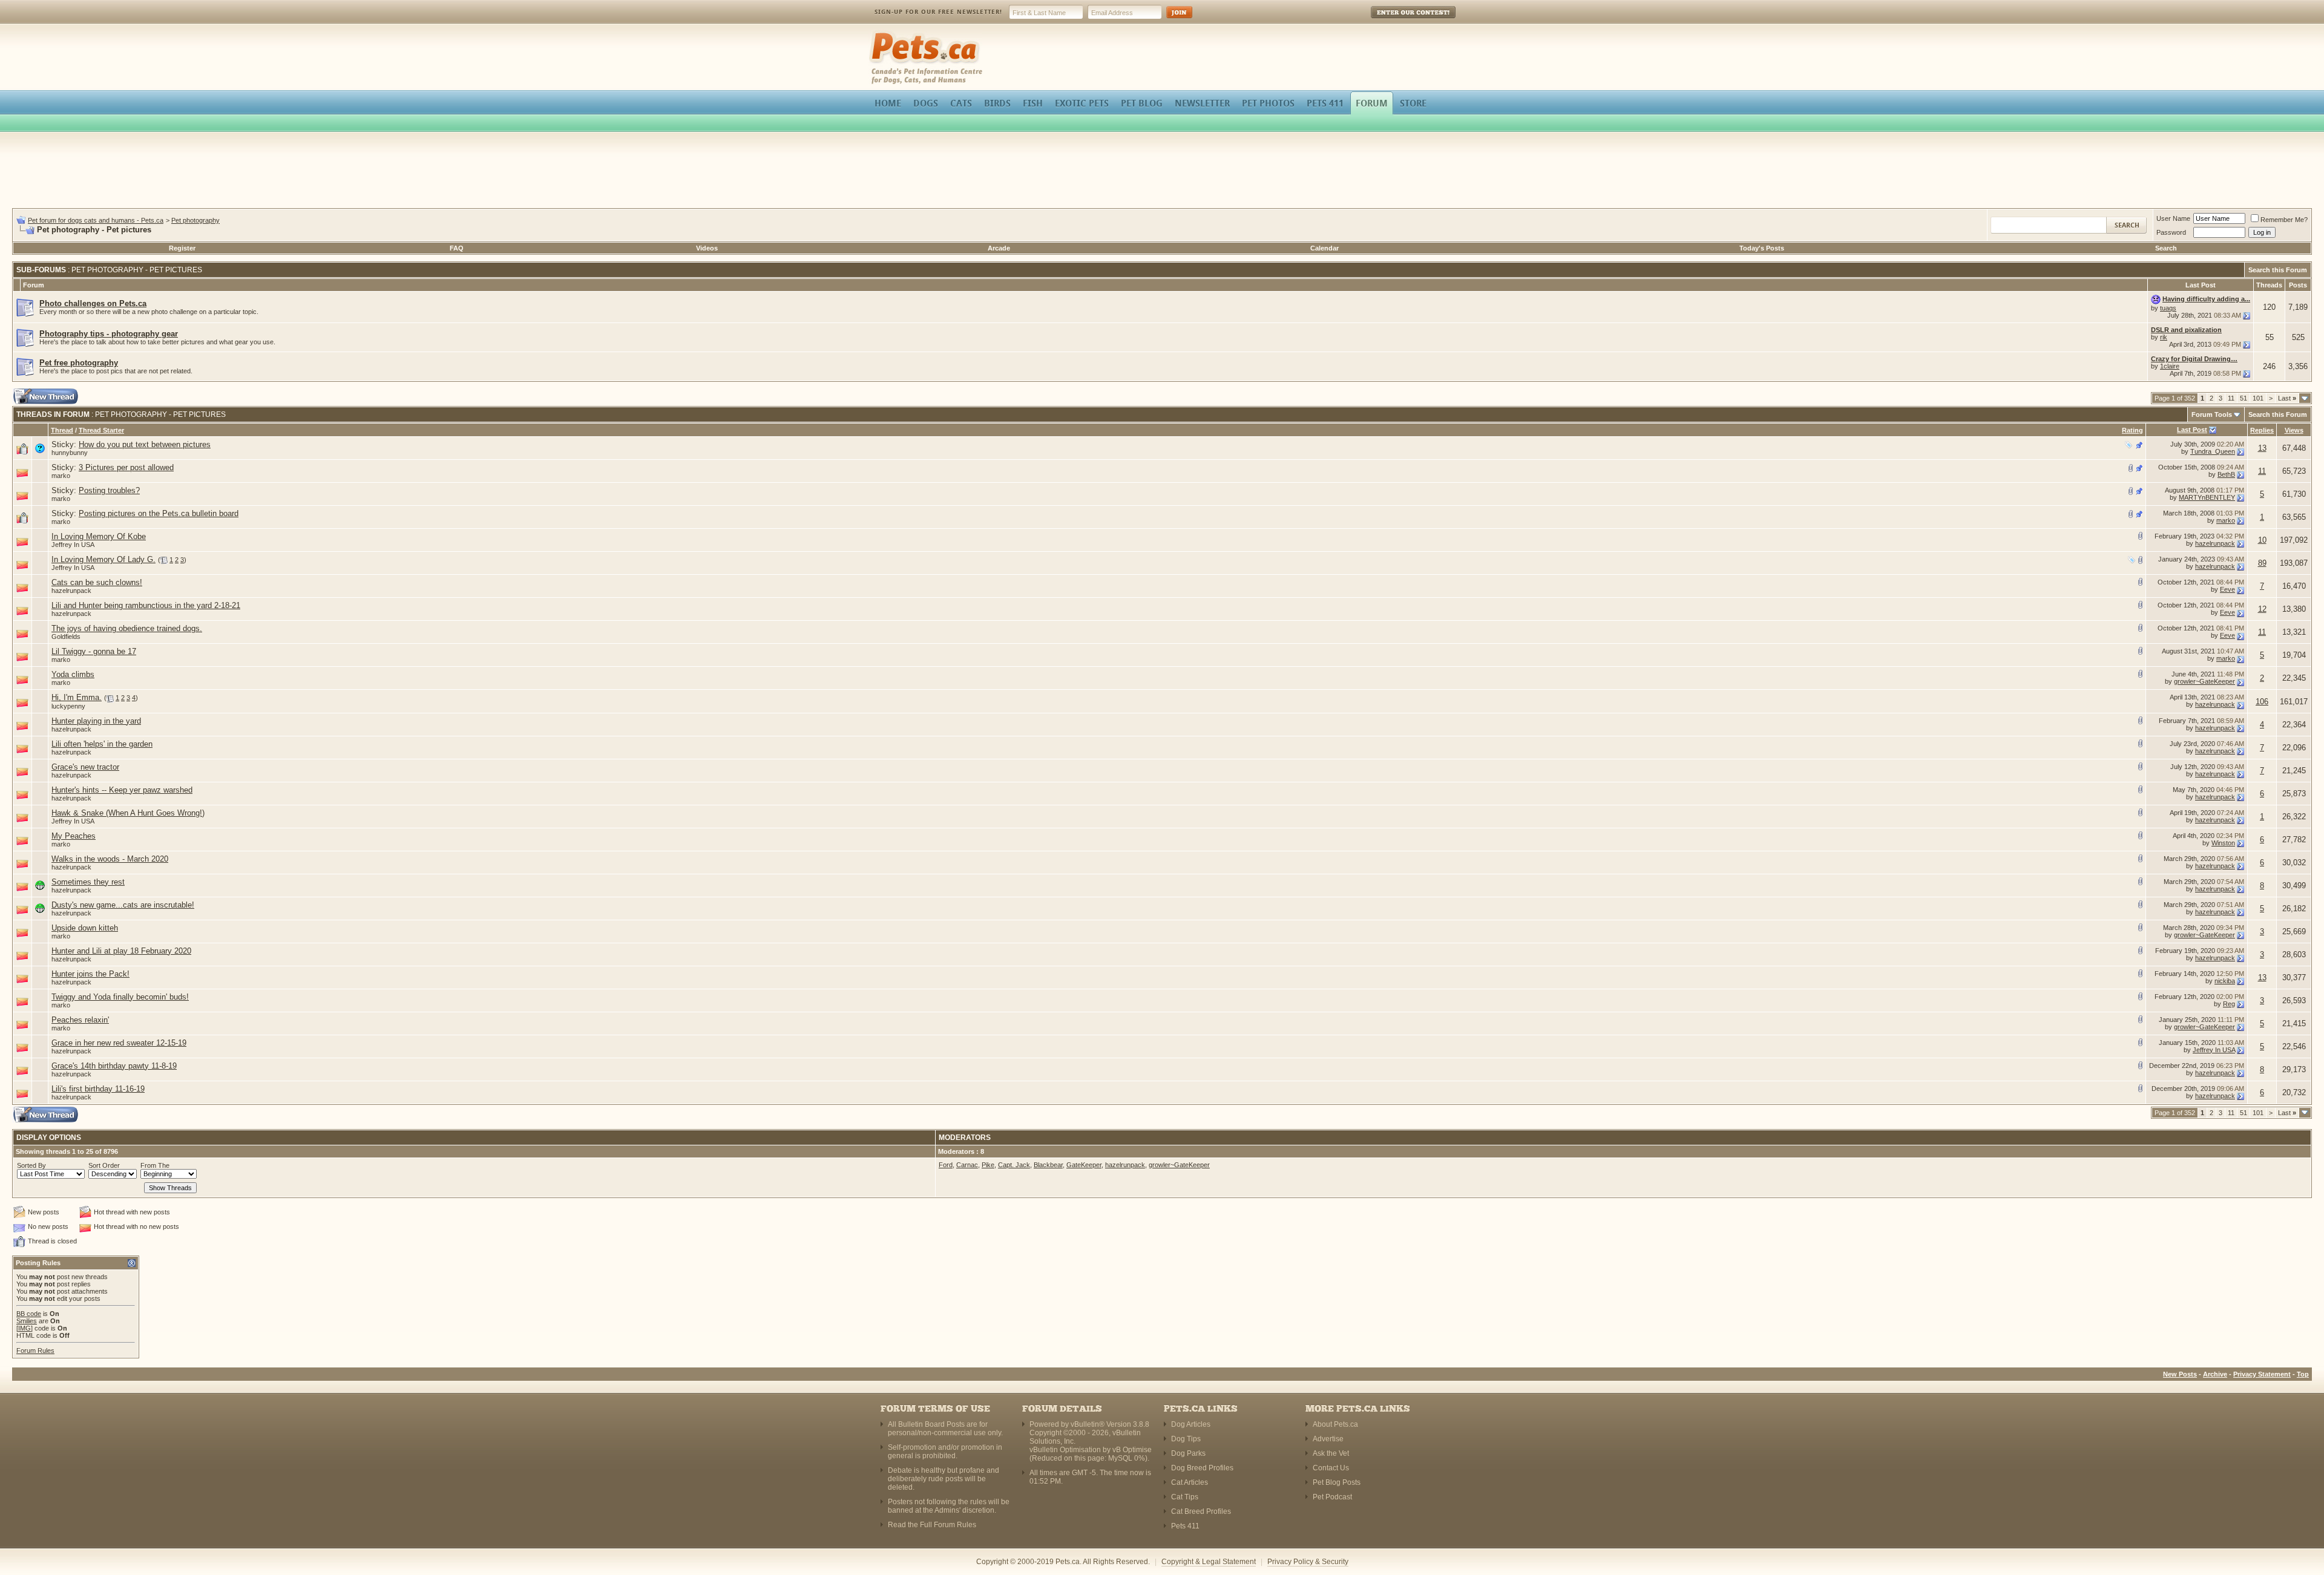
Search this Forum (2278, 270)
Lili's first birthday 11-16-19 (98, 1089)
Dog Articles (1191, 1424)
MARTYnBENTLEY (2207, 497)
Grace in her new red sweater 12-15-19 (119, 1043)
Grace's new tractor (85, 767)
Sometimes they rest (88, 882)
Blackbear (1048, 1165)
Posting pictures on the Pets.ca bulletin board (159, 513)
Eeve (2227, 589)
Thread (62, 430)
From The (155, 1165)
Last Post (2192, 430)
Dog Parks (1188, 1453)
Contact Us (1331, 1468)
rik (2164, 337)
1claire (2170, 366)
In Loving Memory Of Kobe (99, 536)
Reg (2229, 1004)
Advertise (1328, 1439)
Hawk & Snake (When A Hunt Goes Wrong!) (128, 813)
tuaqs (2168, 308)
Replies (2262, 430)
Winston (2223, 843)
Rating (2132, 430)
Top (2303, 1374)
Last (2287, 398)
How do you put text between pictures (145, 444)
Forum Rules (35, 1351)
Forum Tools (2212, 414)
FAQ (457, 248)
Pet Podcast (1332, 1497)
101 (2258, 398)
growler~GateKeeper (2204, 681)
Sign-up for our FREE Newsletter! (938, 12)
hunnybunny (70, 453)
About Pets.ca (1335, 1424)
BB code (29, 1314)
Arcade (999, 248)
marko (61, 476)
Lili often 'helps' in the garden (102, 744)
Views (2294, 430)
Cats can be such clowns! (97, 582)
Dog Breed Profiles (1202, 1468)
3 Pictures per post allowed (126, 467)
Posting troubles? (109, 490)
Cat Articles (1190, 1482)
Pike (988, 1165)
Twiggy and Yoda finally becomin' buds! (120, 997)
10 (2262, 540)
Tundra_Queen (2213, 451)
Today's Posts (1762, 248)
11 (2231, 398)
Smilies (27, 1321)
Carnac (967, 1165)
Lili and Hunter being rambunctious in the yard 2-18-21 (146, 605)
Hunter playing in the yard (96, 721)
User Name (2173, 218)
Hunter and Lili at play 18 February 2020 (121, 951)
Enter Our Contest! (1397, 21)
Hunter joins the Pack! (90, 974)
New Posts (2180, 1374)
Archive (2215, 1374)
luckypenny (68, 706)
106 (2262, 702)
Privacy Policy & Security (1308, 1562)
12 (2262, 609)
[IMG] (25, 1328)
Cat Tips (1185, 1497)
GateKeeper (1084, 1165)
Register (182, 248)
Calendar (1324, 248)
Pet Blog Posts (1337, 1482)
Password (2171, 232)
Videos (707, 248)
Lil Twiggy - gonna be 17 (94, 651)
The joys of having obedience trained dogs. (127, 628)
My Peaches (74, 836)
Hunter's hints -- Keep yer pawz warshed (122, 790)
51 (2244, 398)
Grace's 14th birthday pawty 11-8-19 (114, 1066)
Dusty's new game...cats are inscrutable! (123, 905)
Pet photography (195, 220)
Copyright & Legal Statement (1209, 1562)
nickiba (2225, 981)
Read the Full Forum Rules (932, 1525)
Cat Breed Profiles (1201, 1511)
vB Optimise (1132, 1450)
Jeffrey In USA (73, 545)
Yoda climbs (73, 674)
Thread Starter (101, 430)
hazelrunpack (2215, 543)
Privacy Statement (2262, 1374)
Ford (946, 1165)
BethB (2226, 474)
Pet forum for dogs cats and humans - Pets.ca (96, 220)
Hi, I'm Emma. (77, 697)
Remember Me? (2284, 220)
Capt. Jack (1014, 1165)
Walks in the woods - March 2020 (110, 859)
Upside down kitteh (85, 928)
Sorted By (31, 1165)
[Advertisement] (1162, 172)
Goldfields (66, 637)
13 (2262, 448)
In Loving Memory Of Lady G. (103, 559)
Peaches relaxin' (80, 1020)
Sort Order (104, 1165)
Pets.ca (882, 34)
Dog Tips (1186, 1439)
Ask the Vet (1331, 1453)
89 (2262, 563)
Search (2166, 248)
